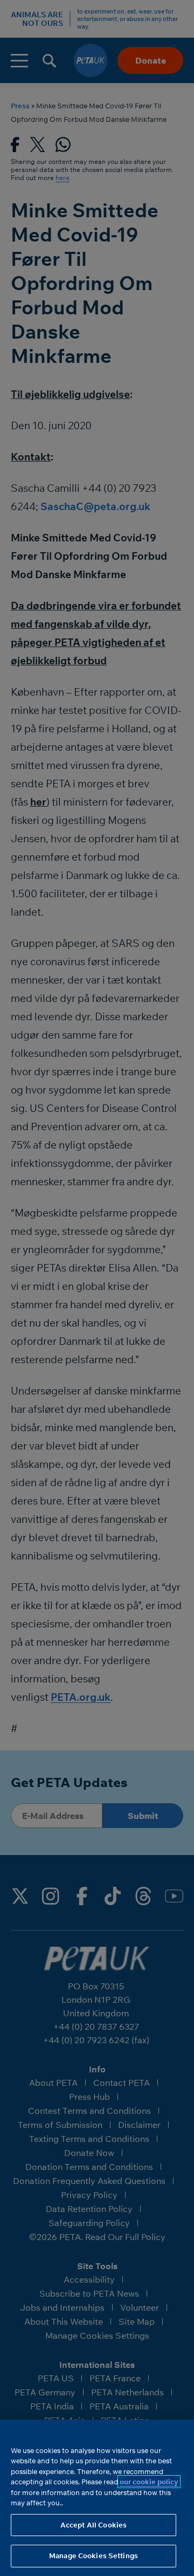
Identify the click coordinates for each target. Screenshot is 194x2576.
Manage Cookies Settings (93, 2556)
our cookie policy (149, 2482)
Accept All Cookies (93, 2525)
